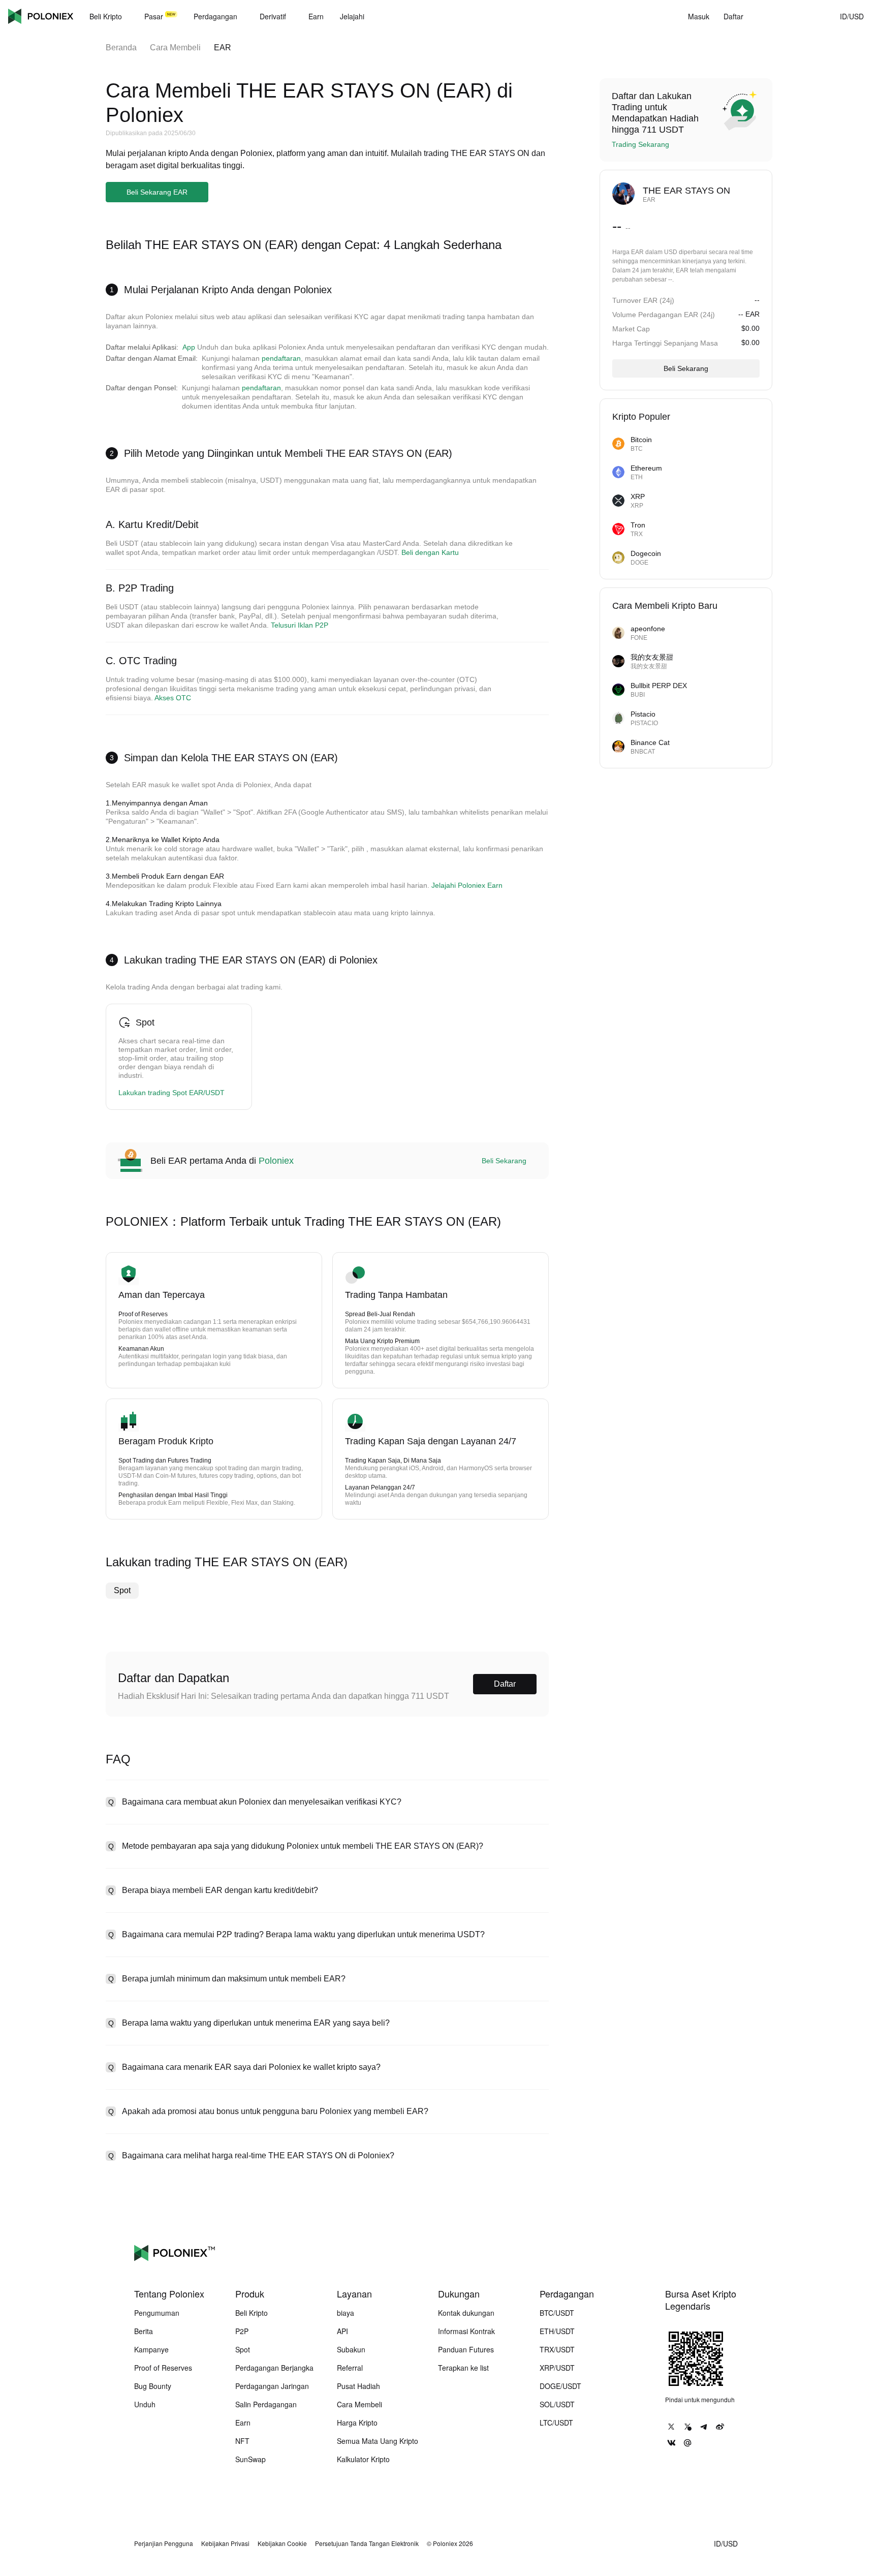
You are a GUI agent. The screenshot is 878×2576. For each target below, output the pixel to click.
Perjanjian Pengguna (164, 2543)
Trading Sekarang (640, 144)
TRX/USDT (557, 2349)
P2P (242, 2331)
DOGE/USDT (560, 2386)
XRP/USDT (557, 2368)
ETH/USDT (557, 2331)
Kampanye (151, 2349)
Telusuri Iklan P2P (300, 625)
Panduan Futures (466, 2349)
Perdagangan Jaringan (272, 2386)
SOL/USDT (557, 2404)
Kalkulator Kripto (363, 2459)
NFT (242, 2441)
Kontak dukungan (466, 2313)
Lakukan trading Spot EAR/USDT (171, 1093)
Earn (243, 2423)
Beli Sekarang (504, 1161)
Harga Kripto (357, 2423)
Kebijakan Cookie (282, 2543)
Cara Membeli (175, 48)
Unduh (145, 2404)
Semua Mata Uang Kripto (378, 2441)
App (189, 347)
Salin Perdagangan (266, 2404)
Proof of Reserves (163, 2368)
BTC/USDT (557, 2313)
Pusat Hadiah (358, 2386)
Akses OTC (173, 698)
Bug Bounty (153, 2386)
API (342, 2331)
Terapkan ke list (463, 2368)
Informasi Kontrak (466, 2331)
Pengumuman (157, 2313)
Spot (122, 1590)
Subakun (351, 2349)
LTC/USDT (556, 2423)
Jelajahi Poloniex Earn (467, 885)
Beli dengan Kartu (430, 552)
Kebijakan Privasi (225, 2543)
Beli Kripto (252, 2313)
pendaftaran (281, 358)
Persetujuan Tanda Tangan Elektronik (367, 2543)
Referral (350, 2368)
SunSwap (250, 2459)
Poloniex (41, 16)
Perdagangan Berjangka (274, 2368)
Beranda (121, 48)
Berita (144, 2331)
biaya (346, 2313)
